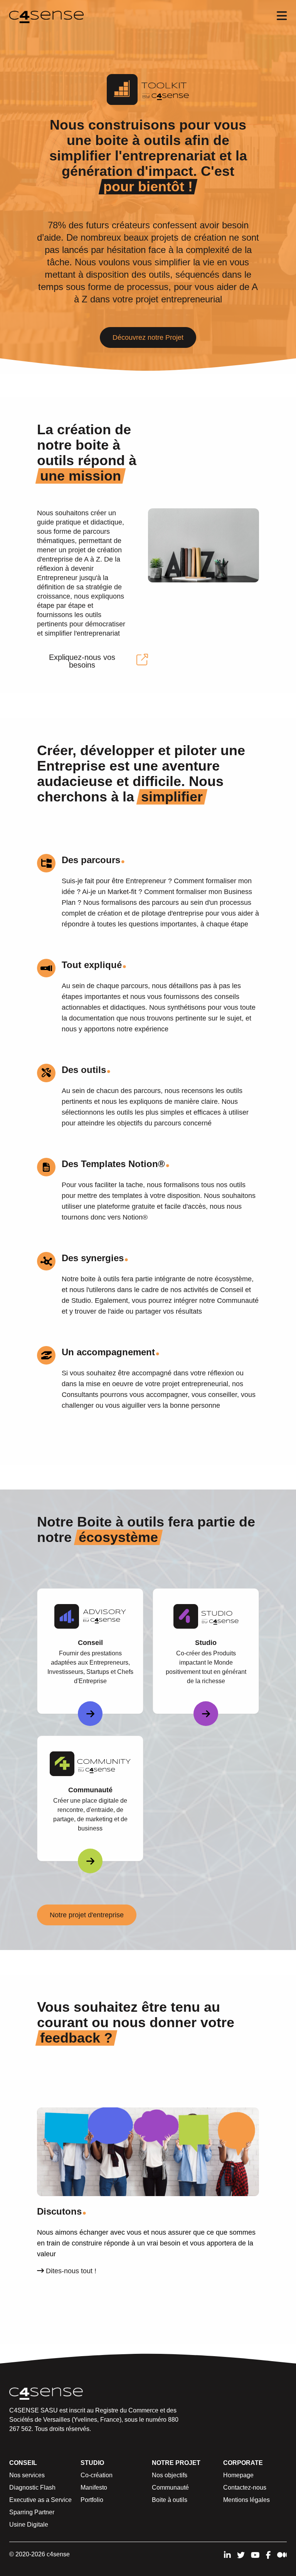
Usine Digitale (29, 2525)
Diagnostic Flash (32, 2487)
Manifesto (94, 2487)
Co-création (97, 2475)
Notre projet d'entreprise (87, 1915)
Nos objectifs (170, 2475)
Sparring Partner (32, 2512)
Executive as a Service (40, 2500)
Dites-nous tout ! (70, 2271)
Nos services (27, 2475)
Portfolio (92, 2500)
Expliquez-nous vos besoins (82, 661)
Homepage (238, 2475)
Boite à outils (170, 2500)
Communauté (170, 2487)
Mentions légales (246, 2500)
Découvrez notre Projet (148, 337)
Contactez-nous (245, 2487)
